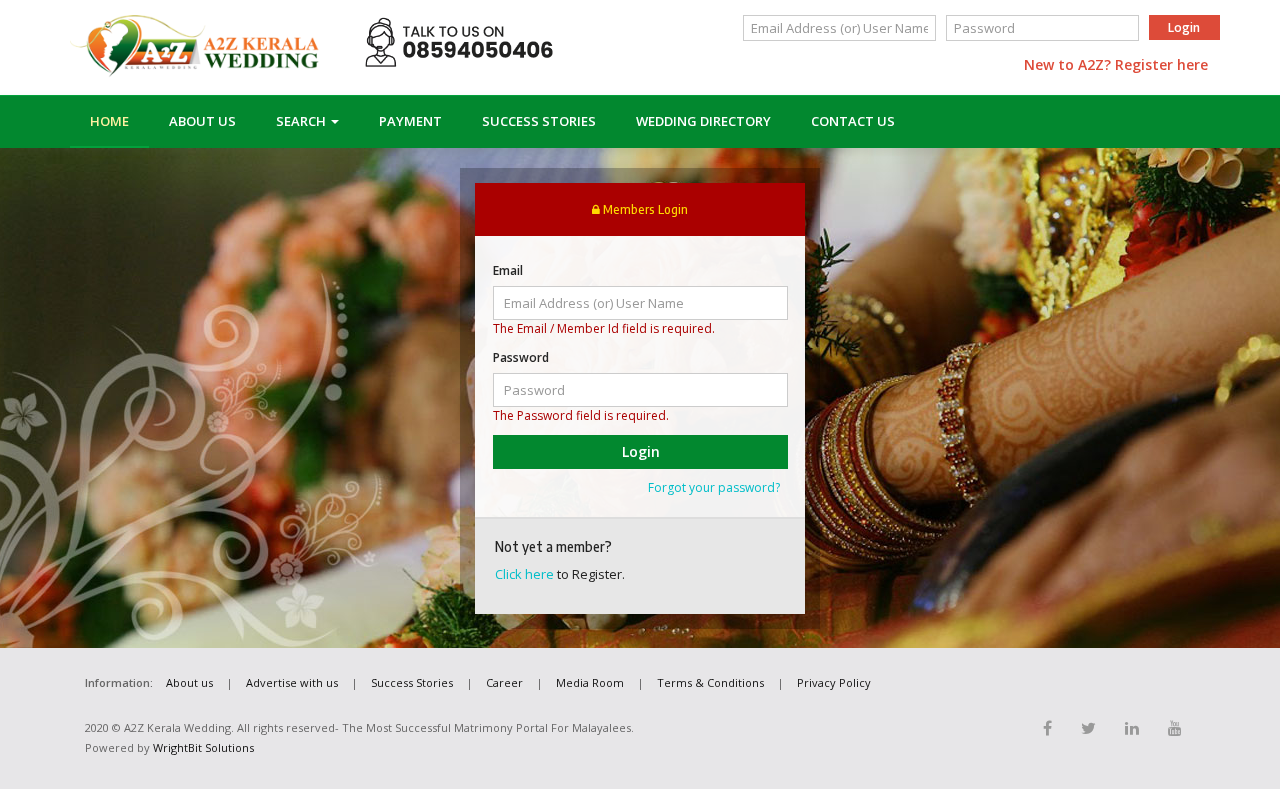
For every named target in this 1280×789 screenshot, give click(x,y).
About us (189, 682)
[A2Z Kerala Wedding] (195, 46)
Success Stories (539, 121)
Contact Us (853, 121)
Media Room (590, 682)
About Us (202, 121)
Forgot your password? (714, 487)
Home (109, 121)
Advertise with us (292, 682)
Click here (524, 574)
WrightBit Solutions (203, 747)
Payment (410, 121)
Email (508, 270)
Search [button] (302, 121)
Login (1184, 27)
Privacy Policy (834, 682)
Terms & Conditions (710, 682)
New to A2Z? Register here (1116, 64)
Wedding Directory (703, 121)
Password (521, 357)
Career (504, 682)
